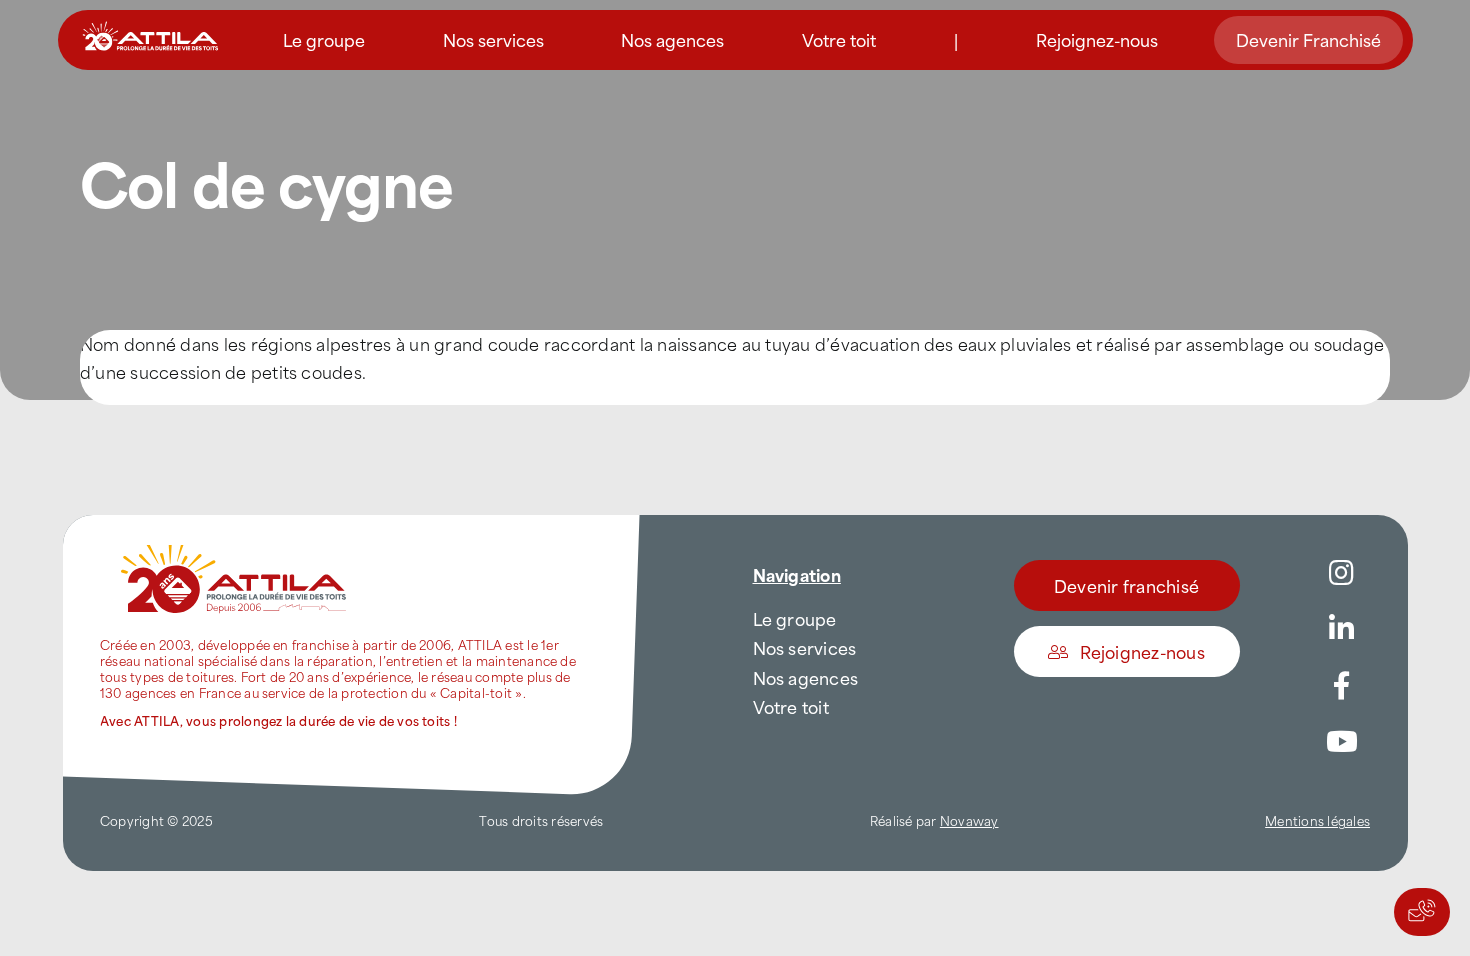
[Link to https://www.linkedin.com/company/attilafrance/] (1342, 629)
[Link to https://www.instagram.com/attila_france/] (1342, 573)
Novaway (969, 820)
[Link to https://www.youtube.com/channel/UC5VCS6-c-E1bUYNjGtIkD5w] (1342, 742)
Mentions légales (1317, 820)
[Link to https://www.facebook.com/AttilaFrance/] (1342, 686)
